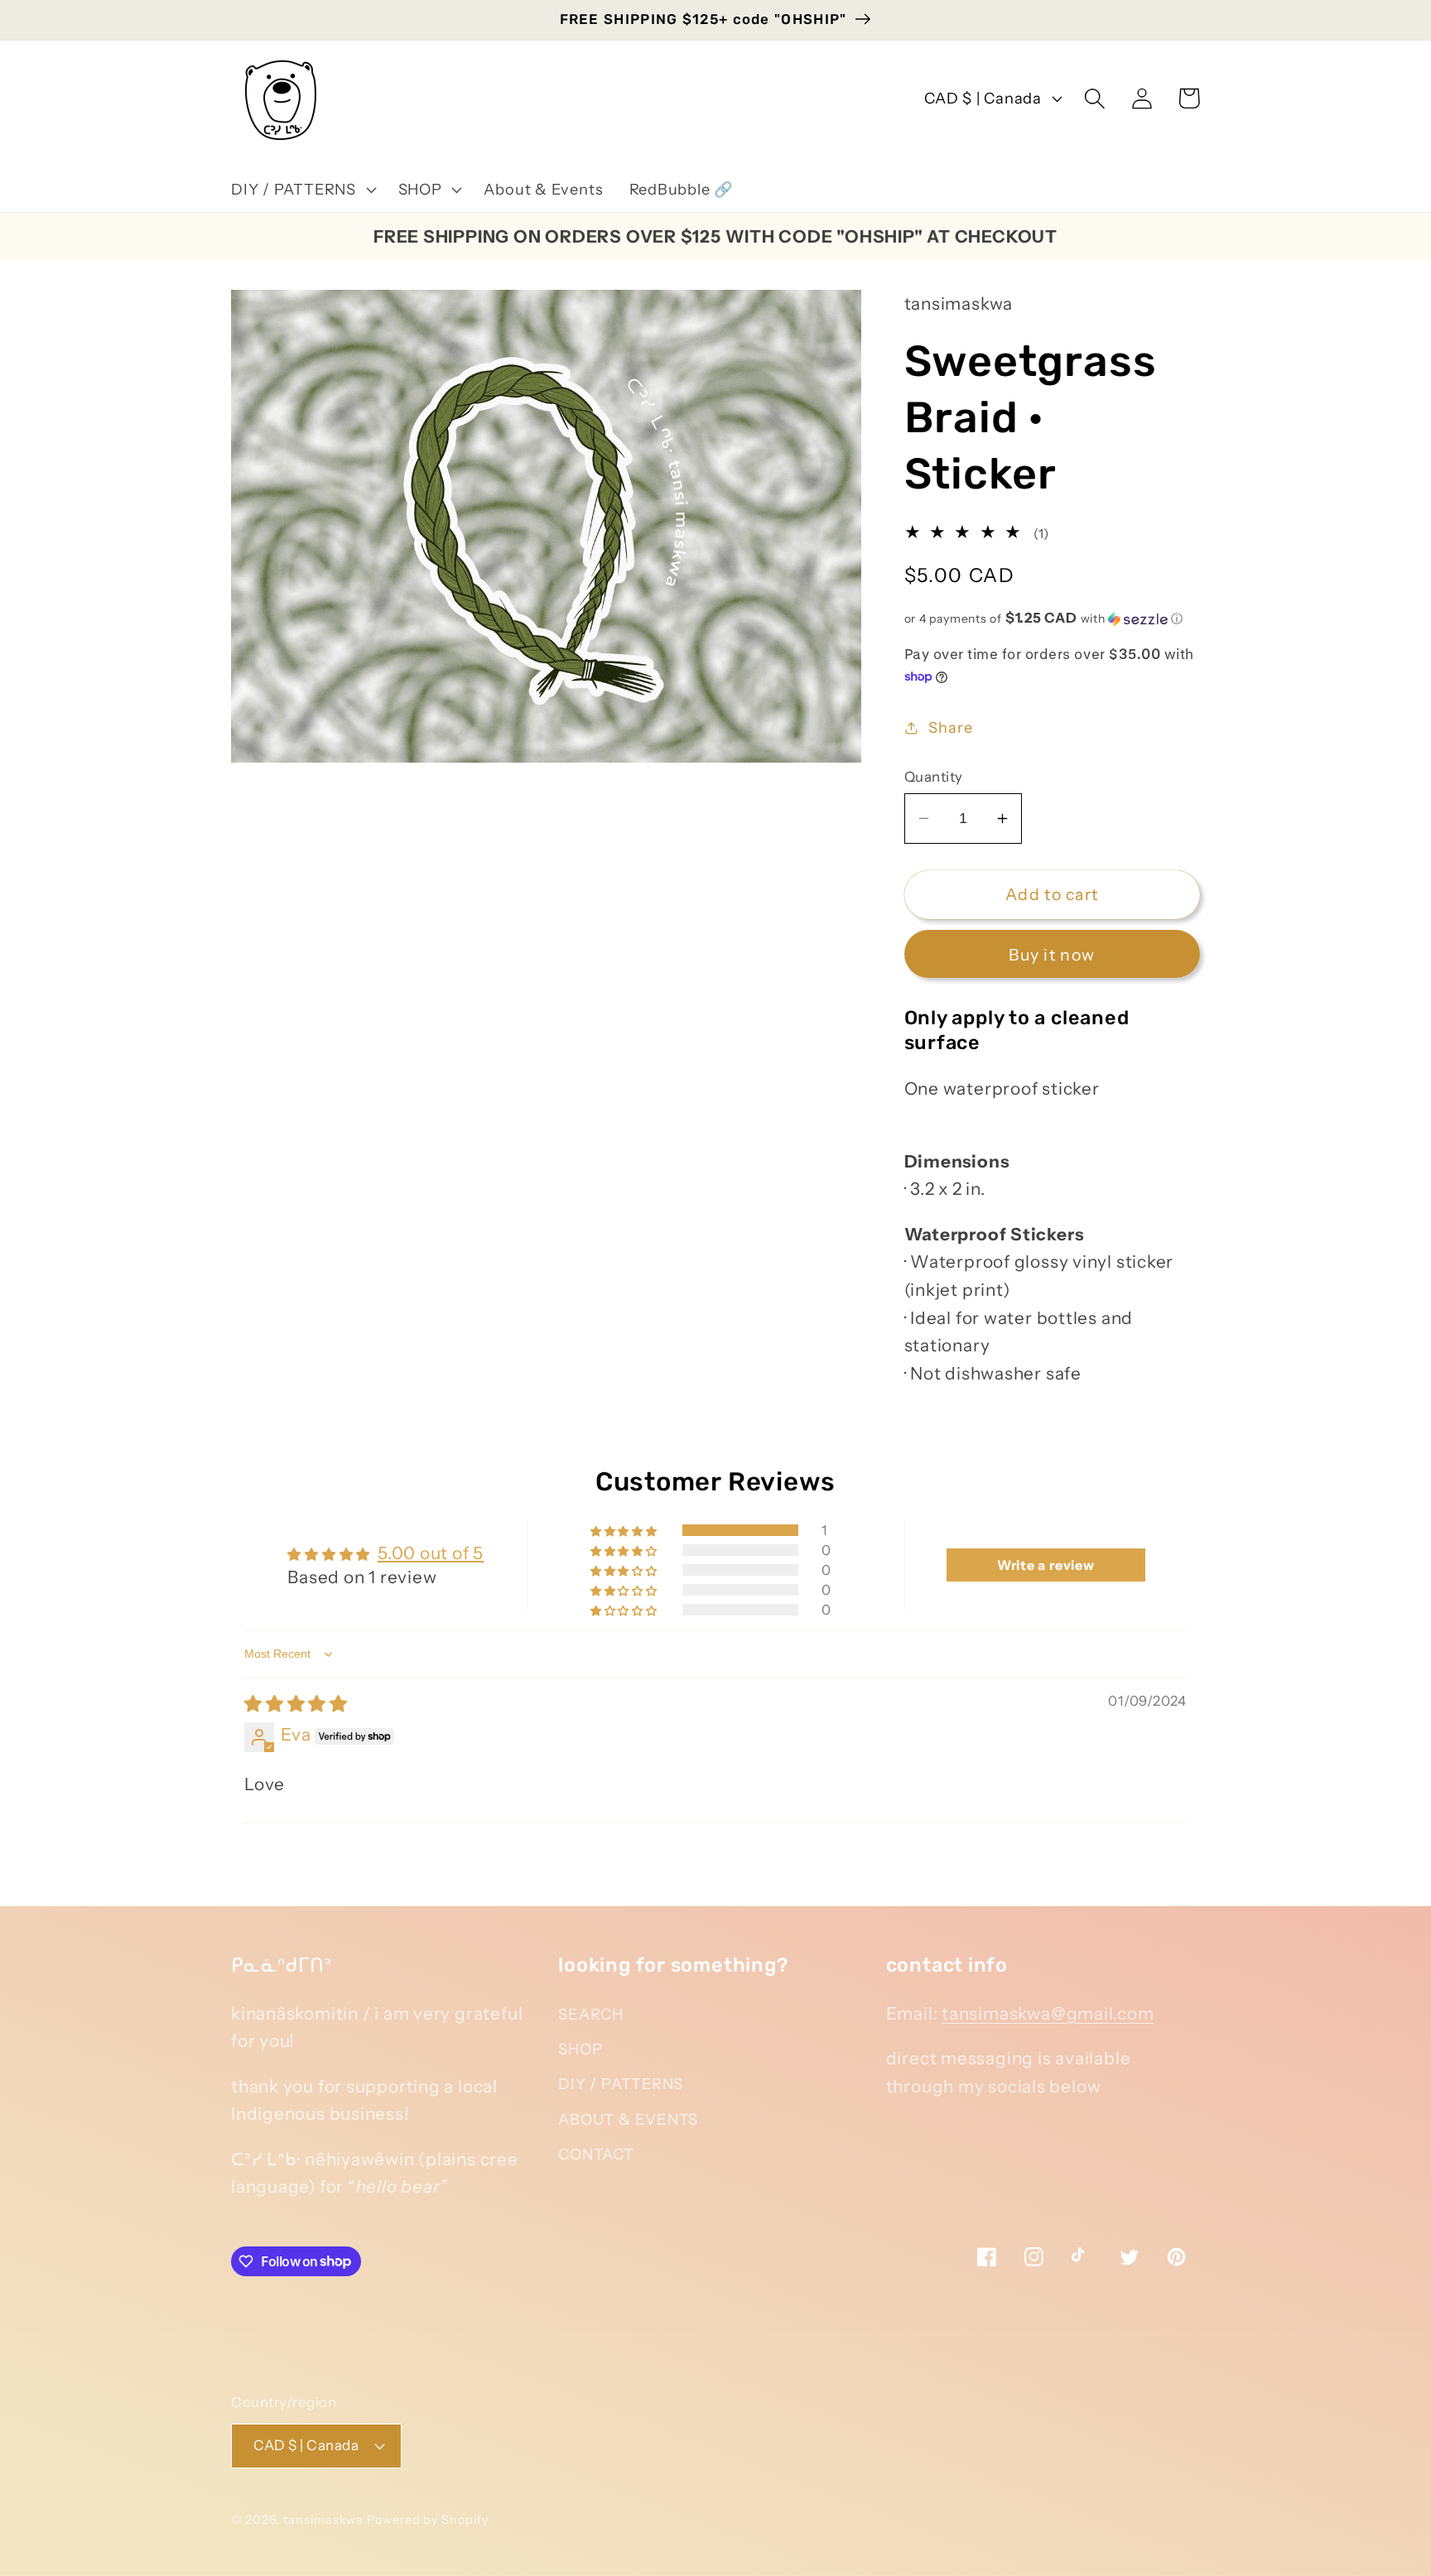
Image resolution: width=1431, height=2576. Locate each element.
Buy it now (1052, 955)
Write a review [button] (1046, 1565)
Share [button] (950, 727)
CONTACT (596, 2154)
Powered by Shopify (427, 2520)
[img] (296, 1704)
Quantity (934, 777)
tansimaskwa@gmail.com (1048, 2013)
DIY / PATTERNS (621, 2084)
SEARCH (591, 2014)
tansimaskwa (323, 2520)
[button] (301, 190)
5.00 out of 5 (431, 1553)
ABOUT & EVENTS (628, 2119)
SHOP (580, 2049)
